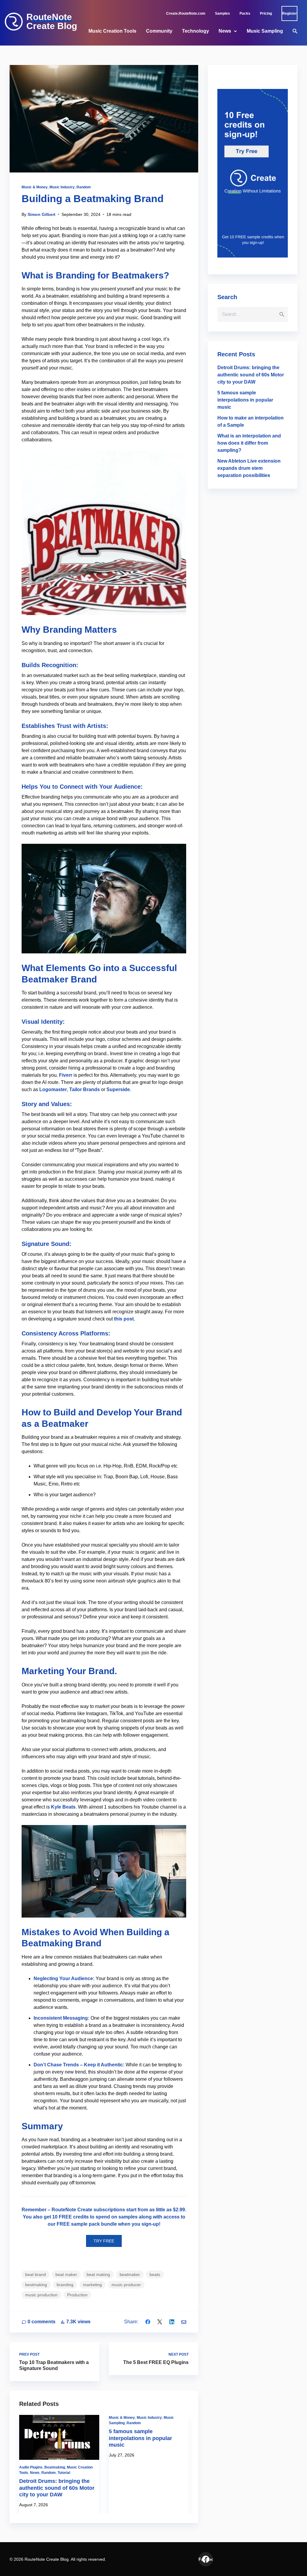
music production (41, 2295)
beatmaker (130, 2274)
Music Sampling (265, 31)
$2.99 (179, 2210)
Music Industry (62, 187)
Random (84, 187)
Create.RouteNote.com (186, 13)
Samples (222, 13)
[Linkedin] (172, 2322)
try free (104, 2241)
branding (65, 2285)
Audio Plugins (31, 2467)
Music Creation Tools (112, 31)
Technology (195, 31)
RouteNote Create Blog (52, 22)
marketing (92, 2285)
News (225, 31)
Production (77, 2295)
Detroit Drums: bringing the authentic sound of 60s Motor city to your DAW (57, 2488)
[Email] (184, 2322)
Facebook (206, 2559)
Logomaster (53, 1089)
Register (289, 13)
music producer (126, 2285)
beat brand (36, 2274)
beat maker (66, 2274)
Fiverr (66, 1075)
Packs (245, 13)
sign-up (150, 2224)
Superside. (119, 1089)
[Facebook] (148, 2322)
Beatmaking (55, 2467)
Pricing (266, 13)
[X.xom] (160, 2322)
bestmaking (36, 2285)
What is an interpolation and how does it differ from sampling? (249, 443)
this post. (124, 1319)
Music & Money (35, 187)
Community (159, 31)
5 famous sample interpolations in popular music (140, 2438)
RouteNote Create (72, 2210)
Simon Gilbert (42, 214)
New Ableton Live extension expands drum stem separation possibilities (249, 468)
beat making (98, 2274)
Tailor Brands (85, 1089)
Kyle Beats (63, 1807)
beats (155, 2274)
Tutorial (64, 2473)
